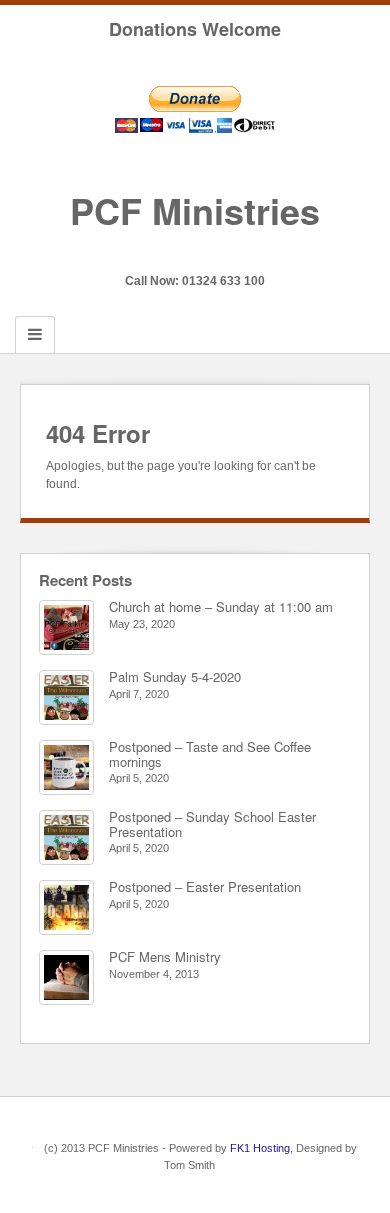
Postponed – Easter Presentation (205, 886)
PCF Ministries (195, 210)
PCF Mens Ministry (165, 956)
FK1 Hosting (260, 1148)
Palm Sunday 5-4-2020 (175, 676)
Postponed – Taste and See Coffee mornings (210, 753)
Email (168, 253)
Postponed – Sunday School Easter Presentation (212, 823)
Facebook (195, 253)
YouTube (222, 253)
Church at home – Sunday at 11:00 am (221, 606)
